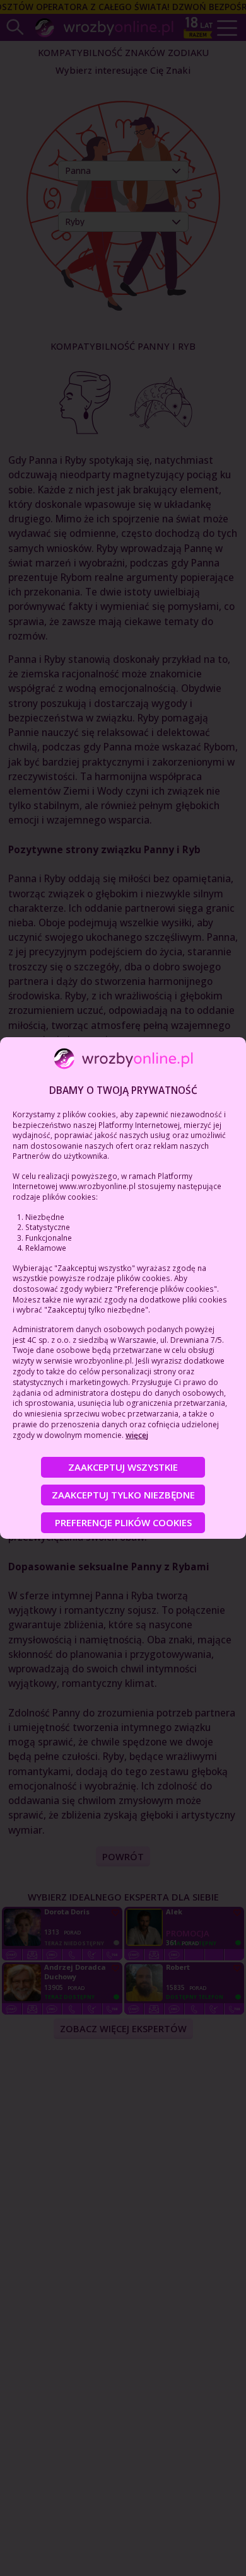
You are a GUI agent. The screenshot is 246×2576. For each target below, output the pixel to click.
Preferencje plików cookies (123, 1522)
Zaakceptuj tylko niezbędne (123, 1495)
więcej (137, 1435)
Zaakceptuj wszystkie (123, 1467)
